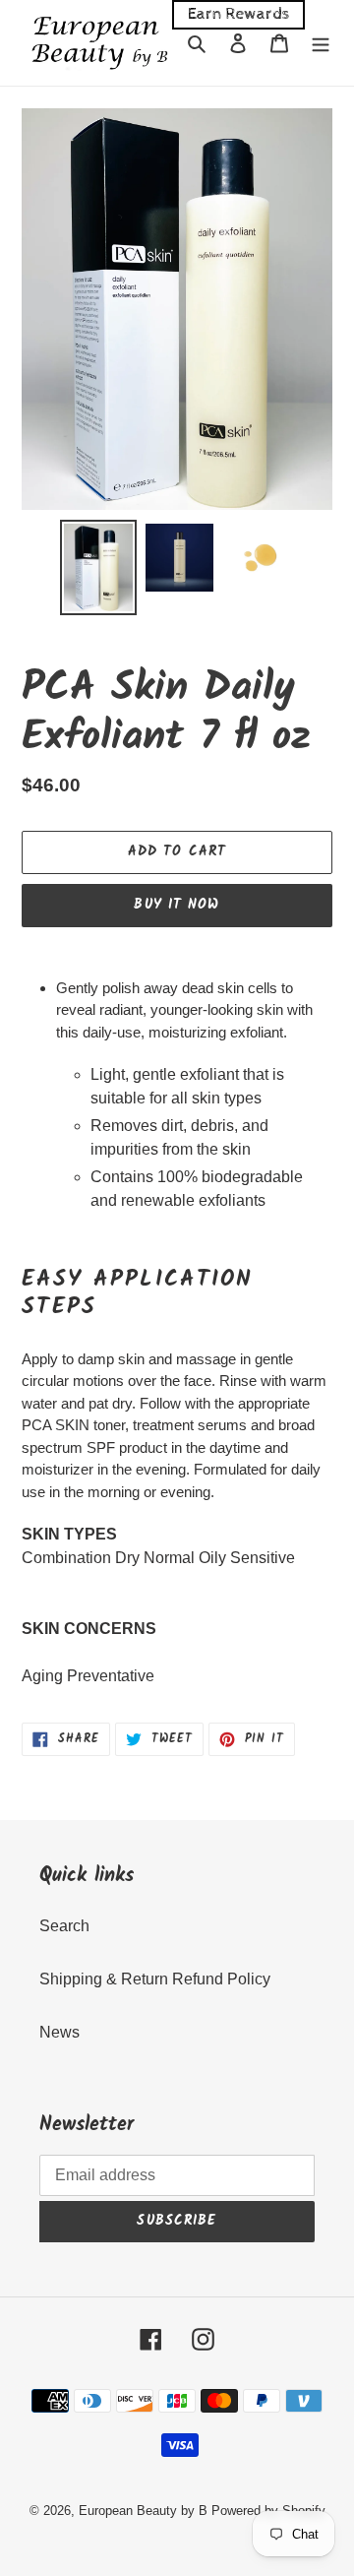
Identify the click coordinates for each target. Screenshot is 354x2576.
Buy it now (177, 905)
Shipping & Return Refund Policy (155, 1979)
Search (64, 1926)
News (59, 2032)
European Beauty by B (143, 2511)
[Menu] (321, 43)
